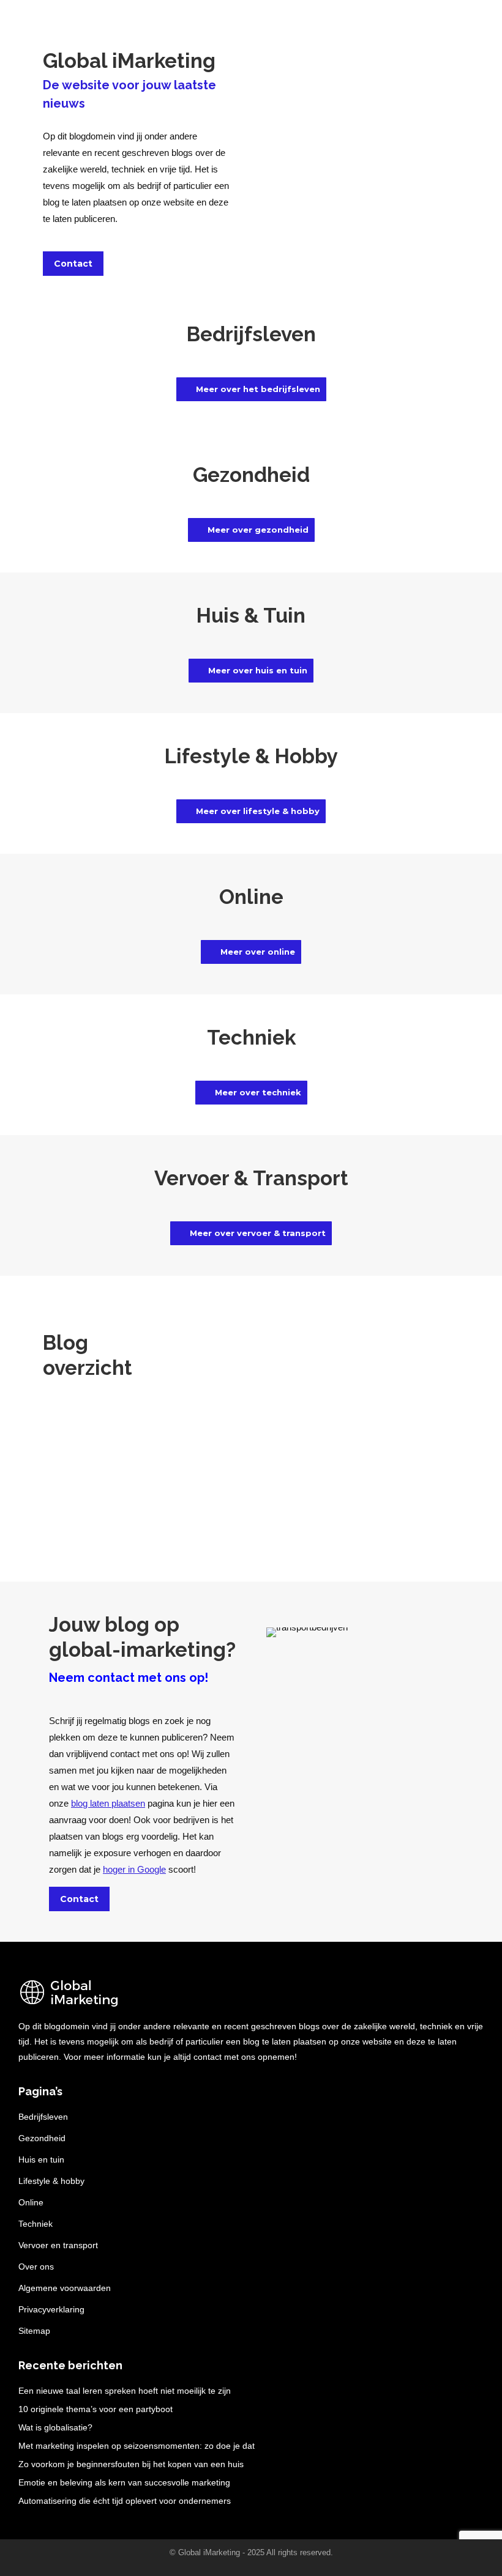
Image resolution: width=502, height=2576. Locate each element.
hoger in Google (134, 1869)
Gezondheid (42, 2138)
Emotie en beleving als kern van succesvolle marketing (124, 2482)
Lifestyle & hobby (51, 2181)
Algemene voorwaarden (65, 2288)
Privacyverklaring (51, 2309)
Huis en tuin (41, 2160)
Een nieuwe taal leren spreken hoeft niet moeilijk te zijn (125, 2391)
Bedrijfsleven (43, 2117)
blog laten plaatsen (108, 1803)
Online (31, 2202)
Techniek (36, 2224)
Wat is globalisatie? (55, 2427)
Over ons (36, 2267)
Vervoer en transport (58, 2245)
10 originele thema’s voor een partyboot (96, 2409)
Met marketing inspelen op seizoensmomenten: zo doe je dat (137, 2446)
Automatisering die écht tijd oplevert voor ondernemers (125, 2501)
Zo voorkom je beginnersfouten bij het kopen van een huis (131, 2464)
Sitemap (34, 2331)
